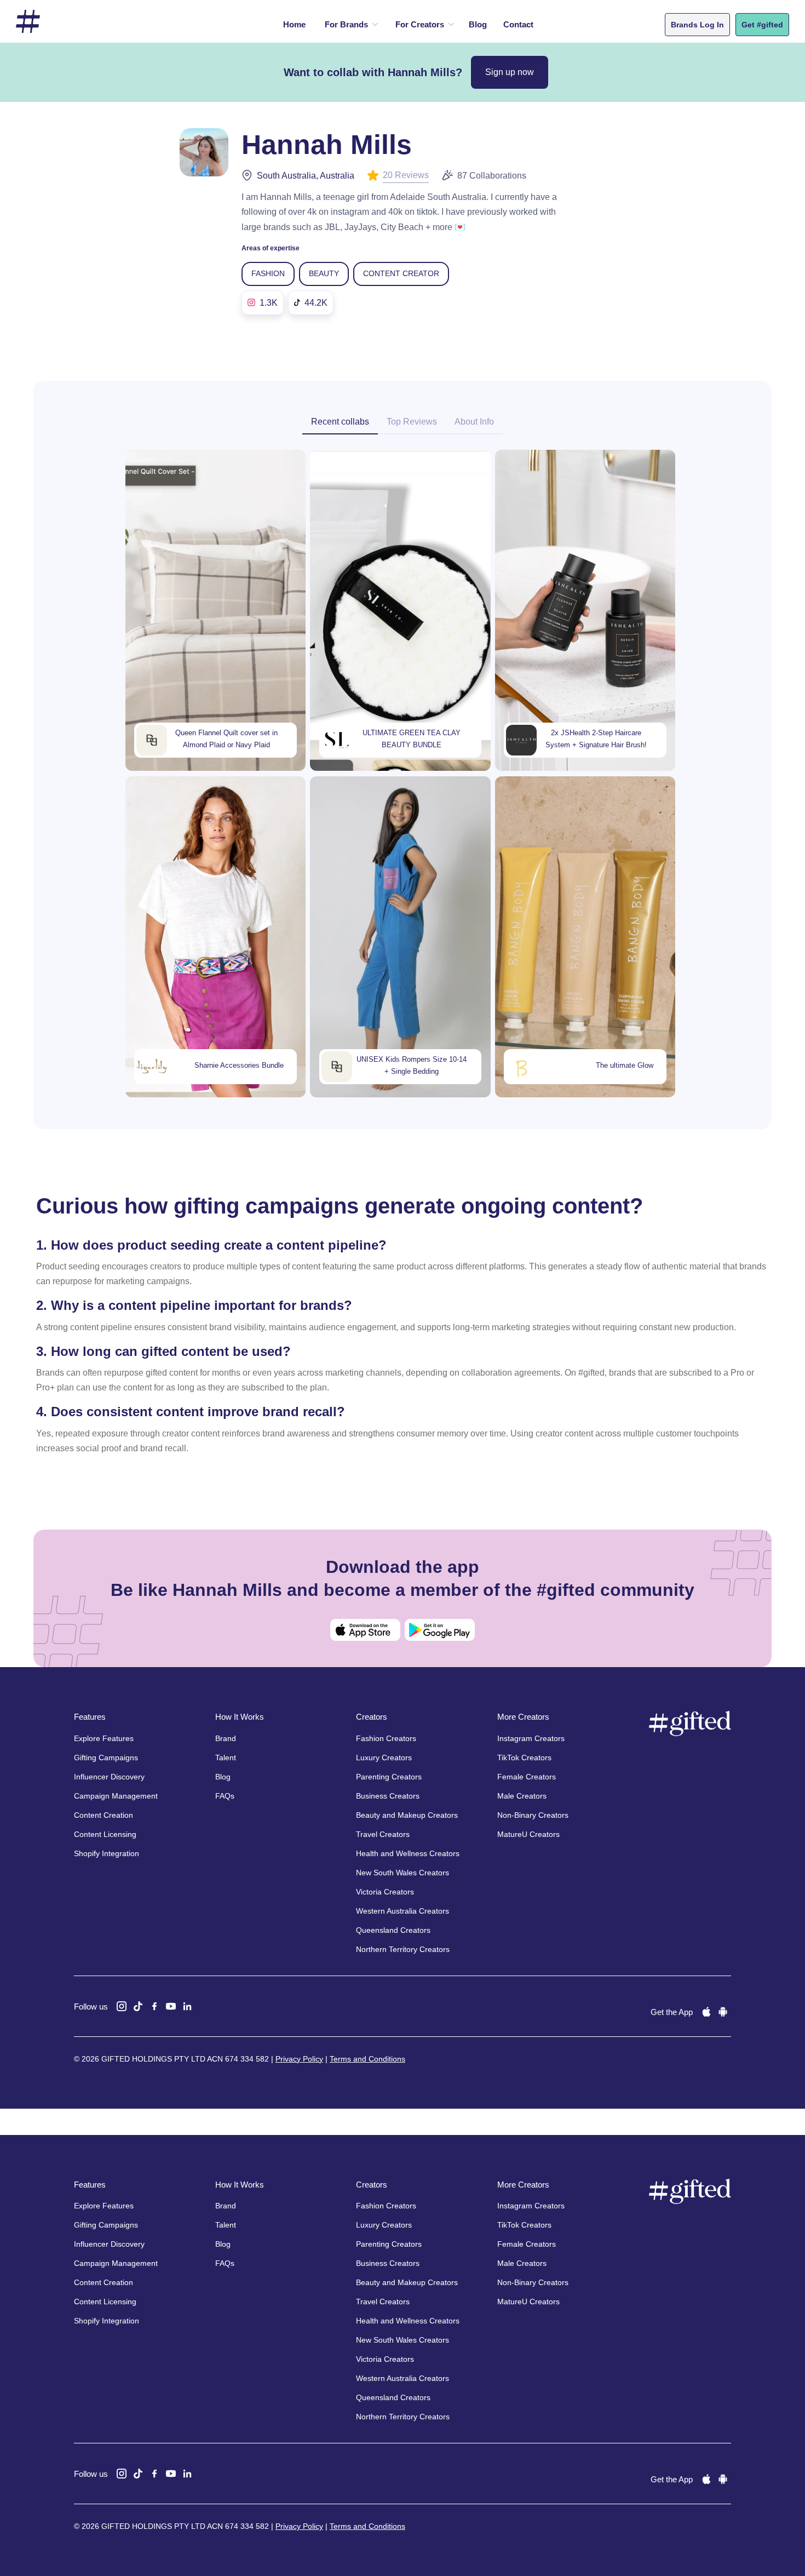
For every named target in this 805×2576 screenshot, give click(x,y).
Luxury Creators (384, 1758)
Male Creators (522, 1796)
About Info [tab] (474, 422)
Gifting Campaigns (106, 1758)
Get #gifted (762, 25)
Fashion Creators (386, 1738)
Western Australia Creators (403, 1911)
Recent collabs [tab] (340, 422)
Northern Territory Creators (403, 1949)
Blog (478, 24)
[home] (28, 22)
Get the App (672, 2012)
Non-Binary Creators (533, 1815)
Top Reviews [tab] (412, 422)
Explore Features (104, 1738)
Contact (518, 24)
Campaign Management (116, 1796)
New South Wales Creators (403, 1873)
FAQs (225, 1796)
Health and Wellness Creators (408, 1853)
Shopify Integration (107, 1853)
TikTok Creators (524, 1758)
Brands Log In (697, 25)
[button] (349, 25)
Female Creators (527, 1777)
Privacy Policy (299, 2059)
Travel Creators (383, 1834)
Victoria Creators (385, 1892)
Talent (226, 1758)
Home (294, 24)
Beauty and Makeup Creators (407, 1815)
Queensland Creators (393, 1930)
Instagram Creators (531, 1738)
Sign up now (510, 72)
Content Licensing (105, 1834)
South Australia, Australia (306, 176)
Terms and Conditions (367, 2059)
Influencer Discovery (109, 1777)
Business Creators (388, 1796)
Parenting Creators (389, 1777)
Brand (226, 1738)
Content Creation (104, 1815)
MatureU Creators (528, 1834)
